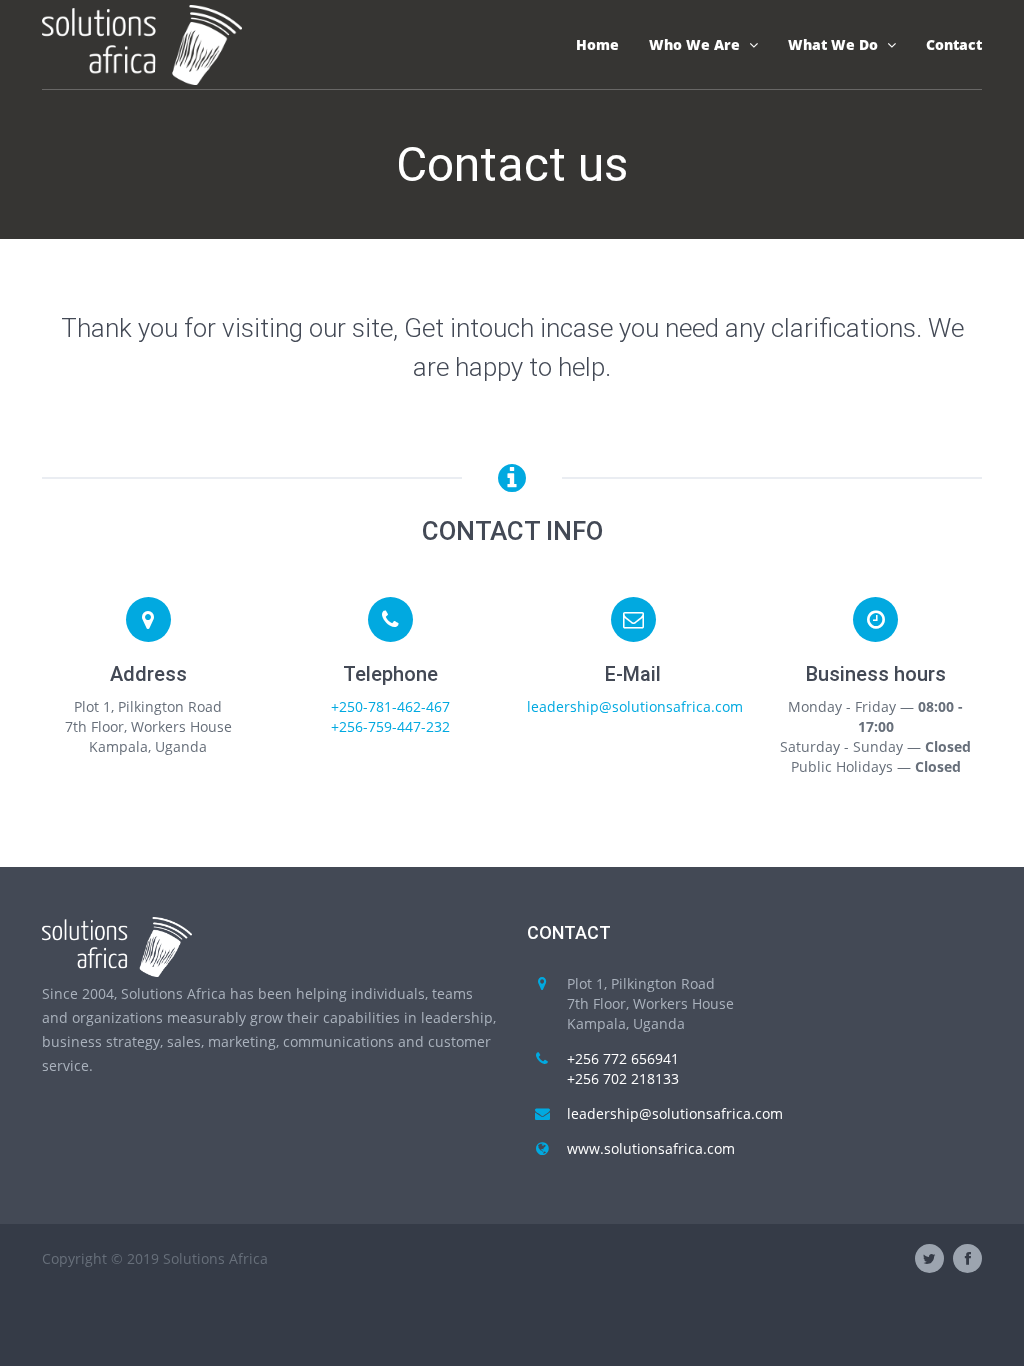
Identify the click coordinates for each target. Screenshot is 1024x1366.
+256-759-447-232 (390, 726)
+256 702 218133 (623, 1078)
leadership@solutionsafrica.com (635, 706)
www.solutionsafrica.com (651, 1148)
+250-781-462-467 (390, 706)
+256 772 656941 (623, 1058)
